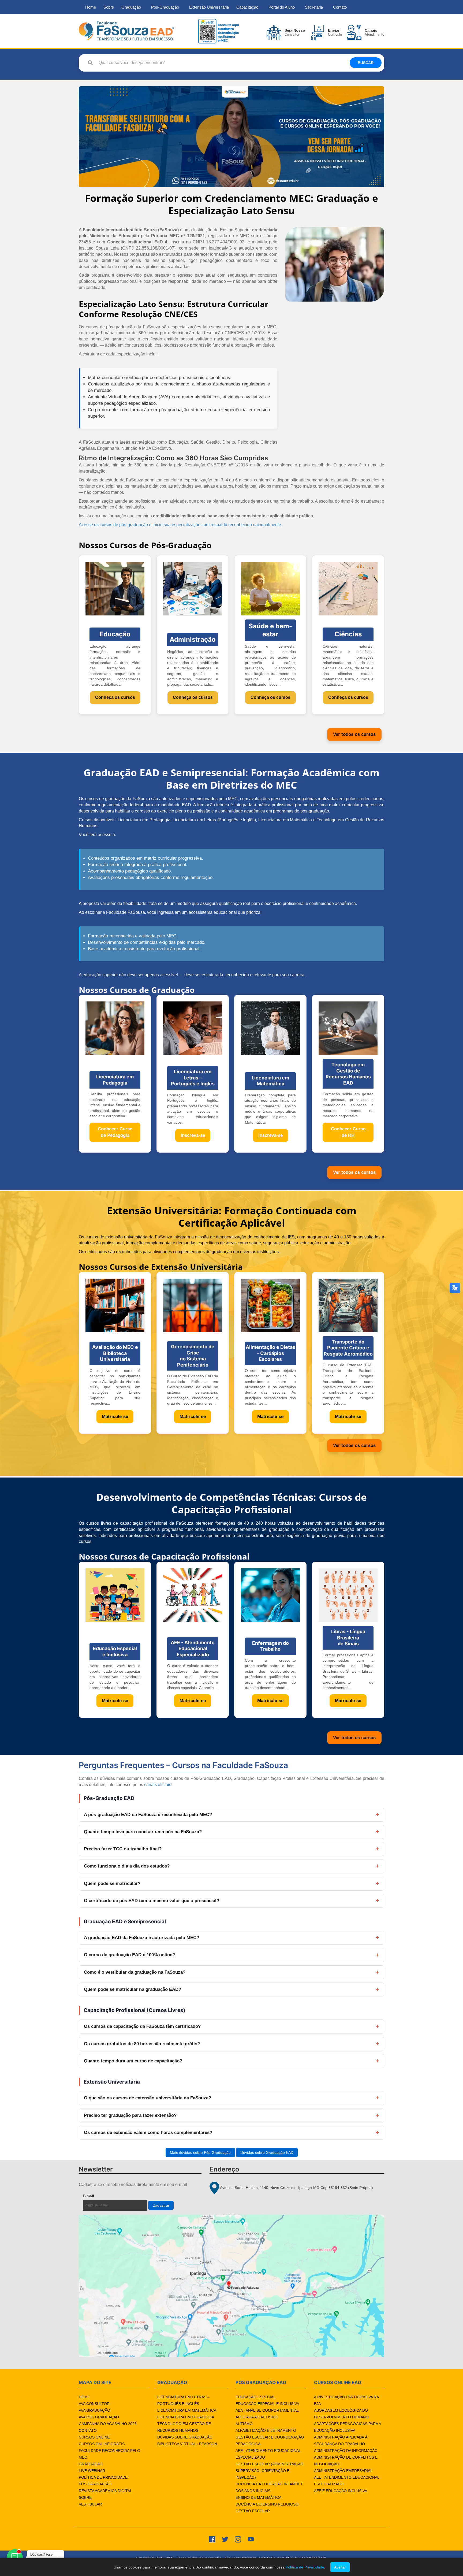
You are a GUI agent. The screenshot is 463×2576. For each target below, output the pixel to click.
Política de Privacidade (103, 2477)
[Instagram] (238, 2539)
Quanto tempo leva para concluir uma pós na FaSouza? (143, 1832)
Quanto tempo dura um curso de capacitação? (133, 2061)
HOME (84, 2397)
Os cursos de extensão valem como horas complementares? (148, 2133)
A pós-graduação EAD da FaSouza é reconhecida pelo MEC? (148, 1815)
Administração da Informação (346, 2451)
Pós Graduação (95, 2484)
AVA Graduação (94, 2410)
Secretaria (314, 7)
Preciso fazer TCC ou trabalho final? (123, 1849)
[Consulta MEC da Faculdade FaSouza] (218, 31)
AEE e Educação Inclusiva (341, 2491)
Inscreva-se (193, 1135)
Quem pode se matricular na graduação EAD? (132, 1989)
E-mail (89, 2196)
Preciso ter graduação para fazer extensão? (130, 2115)
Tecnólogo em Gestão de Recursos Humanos (184, 2427)
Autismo (244, 2424)
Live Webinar (92, 2471)
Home (91, 7)
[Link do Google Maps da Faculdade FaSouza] (231, 2286)
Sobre (109, 7)
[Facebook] (212, 2539)
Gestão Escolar (253, 2511)
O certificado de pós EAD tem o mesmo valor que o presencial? (152, 1901)
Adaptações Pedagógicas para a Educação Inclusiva (347, 2427)
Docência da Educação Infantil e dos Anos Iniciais (270, 2487)
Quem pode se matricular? (112, 1883)
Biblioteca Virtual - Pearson (187, 2444)
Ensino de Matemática (258, 2497)
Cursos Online (94, 2437)
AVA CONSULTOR (94, 2404)
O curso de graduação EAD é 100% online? (129, 1955)
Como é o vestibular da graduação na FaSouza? (135, 1972)
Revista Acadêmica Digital (105, 2491)
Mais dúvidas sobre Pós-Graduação (200, 2152)
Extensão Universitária (209, 7)
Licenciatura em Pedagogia (186, 2417)
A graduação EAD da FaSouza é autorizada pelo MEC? (141, 1938)
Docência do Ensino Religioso (267, 2504)
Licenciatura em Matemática (187, 2410)
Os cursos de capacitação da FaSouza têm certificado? (142, 2026)
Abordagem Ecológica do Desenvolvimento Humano (341, 2414)
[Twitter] (225, 2539)
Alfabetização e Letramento (266, 2430)
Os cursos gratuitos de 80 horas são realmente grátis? (142, 2044)
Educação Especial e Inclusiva (267, 2404)
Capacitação (247, 7)
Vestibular (90, 2504)
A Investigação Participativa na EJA (346, 2400)
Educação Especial (255, 2397)
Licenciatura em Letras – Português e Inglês (183, 2400)
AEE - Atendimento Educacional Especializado (268, 2454)
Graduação (131, 7)
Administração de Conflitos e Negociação (346, 2461)
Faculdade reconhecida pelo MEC (109, 2454)
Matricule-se (115, 1417)
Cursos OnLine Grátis (102, 2444)
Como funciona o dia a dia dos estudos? (127, 1866)
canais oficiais (158, 1785)
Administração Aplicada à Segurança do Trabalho (341, 2440)
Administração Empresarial (343, 2471)
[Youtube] (251, 2539)
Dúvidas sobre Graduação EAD (267, 2152)
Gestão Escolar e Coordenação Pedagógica (270, 2440)
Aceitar (340, 2567)
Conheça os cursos (115, 697)
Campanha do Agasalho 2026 (108, 2424)
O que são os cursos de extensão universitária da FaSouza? (148, 2098)
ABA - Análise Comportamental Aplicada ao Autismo (267, 2414)
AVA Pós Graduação (99, 2417)
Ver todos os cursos (354, 734)
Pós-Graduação (165, 7)
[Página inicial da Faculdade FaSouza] (126, 31)
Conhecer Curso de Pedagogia (115, 1132)
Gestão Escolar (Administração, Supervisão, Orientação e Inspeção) (270, 2471)
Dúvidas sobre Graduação (185, 2437)
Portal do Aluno (282, 7)
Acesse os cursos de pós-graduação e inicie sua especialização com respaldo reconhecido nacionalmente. (180, 525)
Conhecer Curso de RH (348, 1132)
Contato (340, 7)
